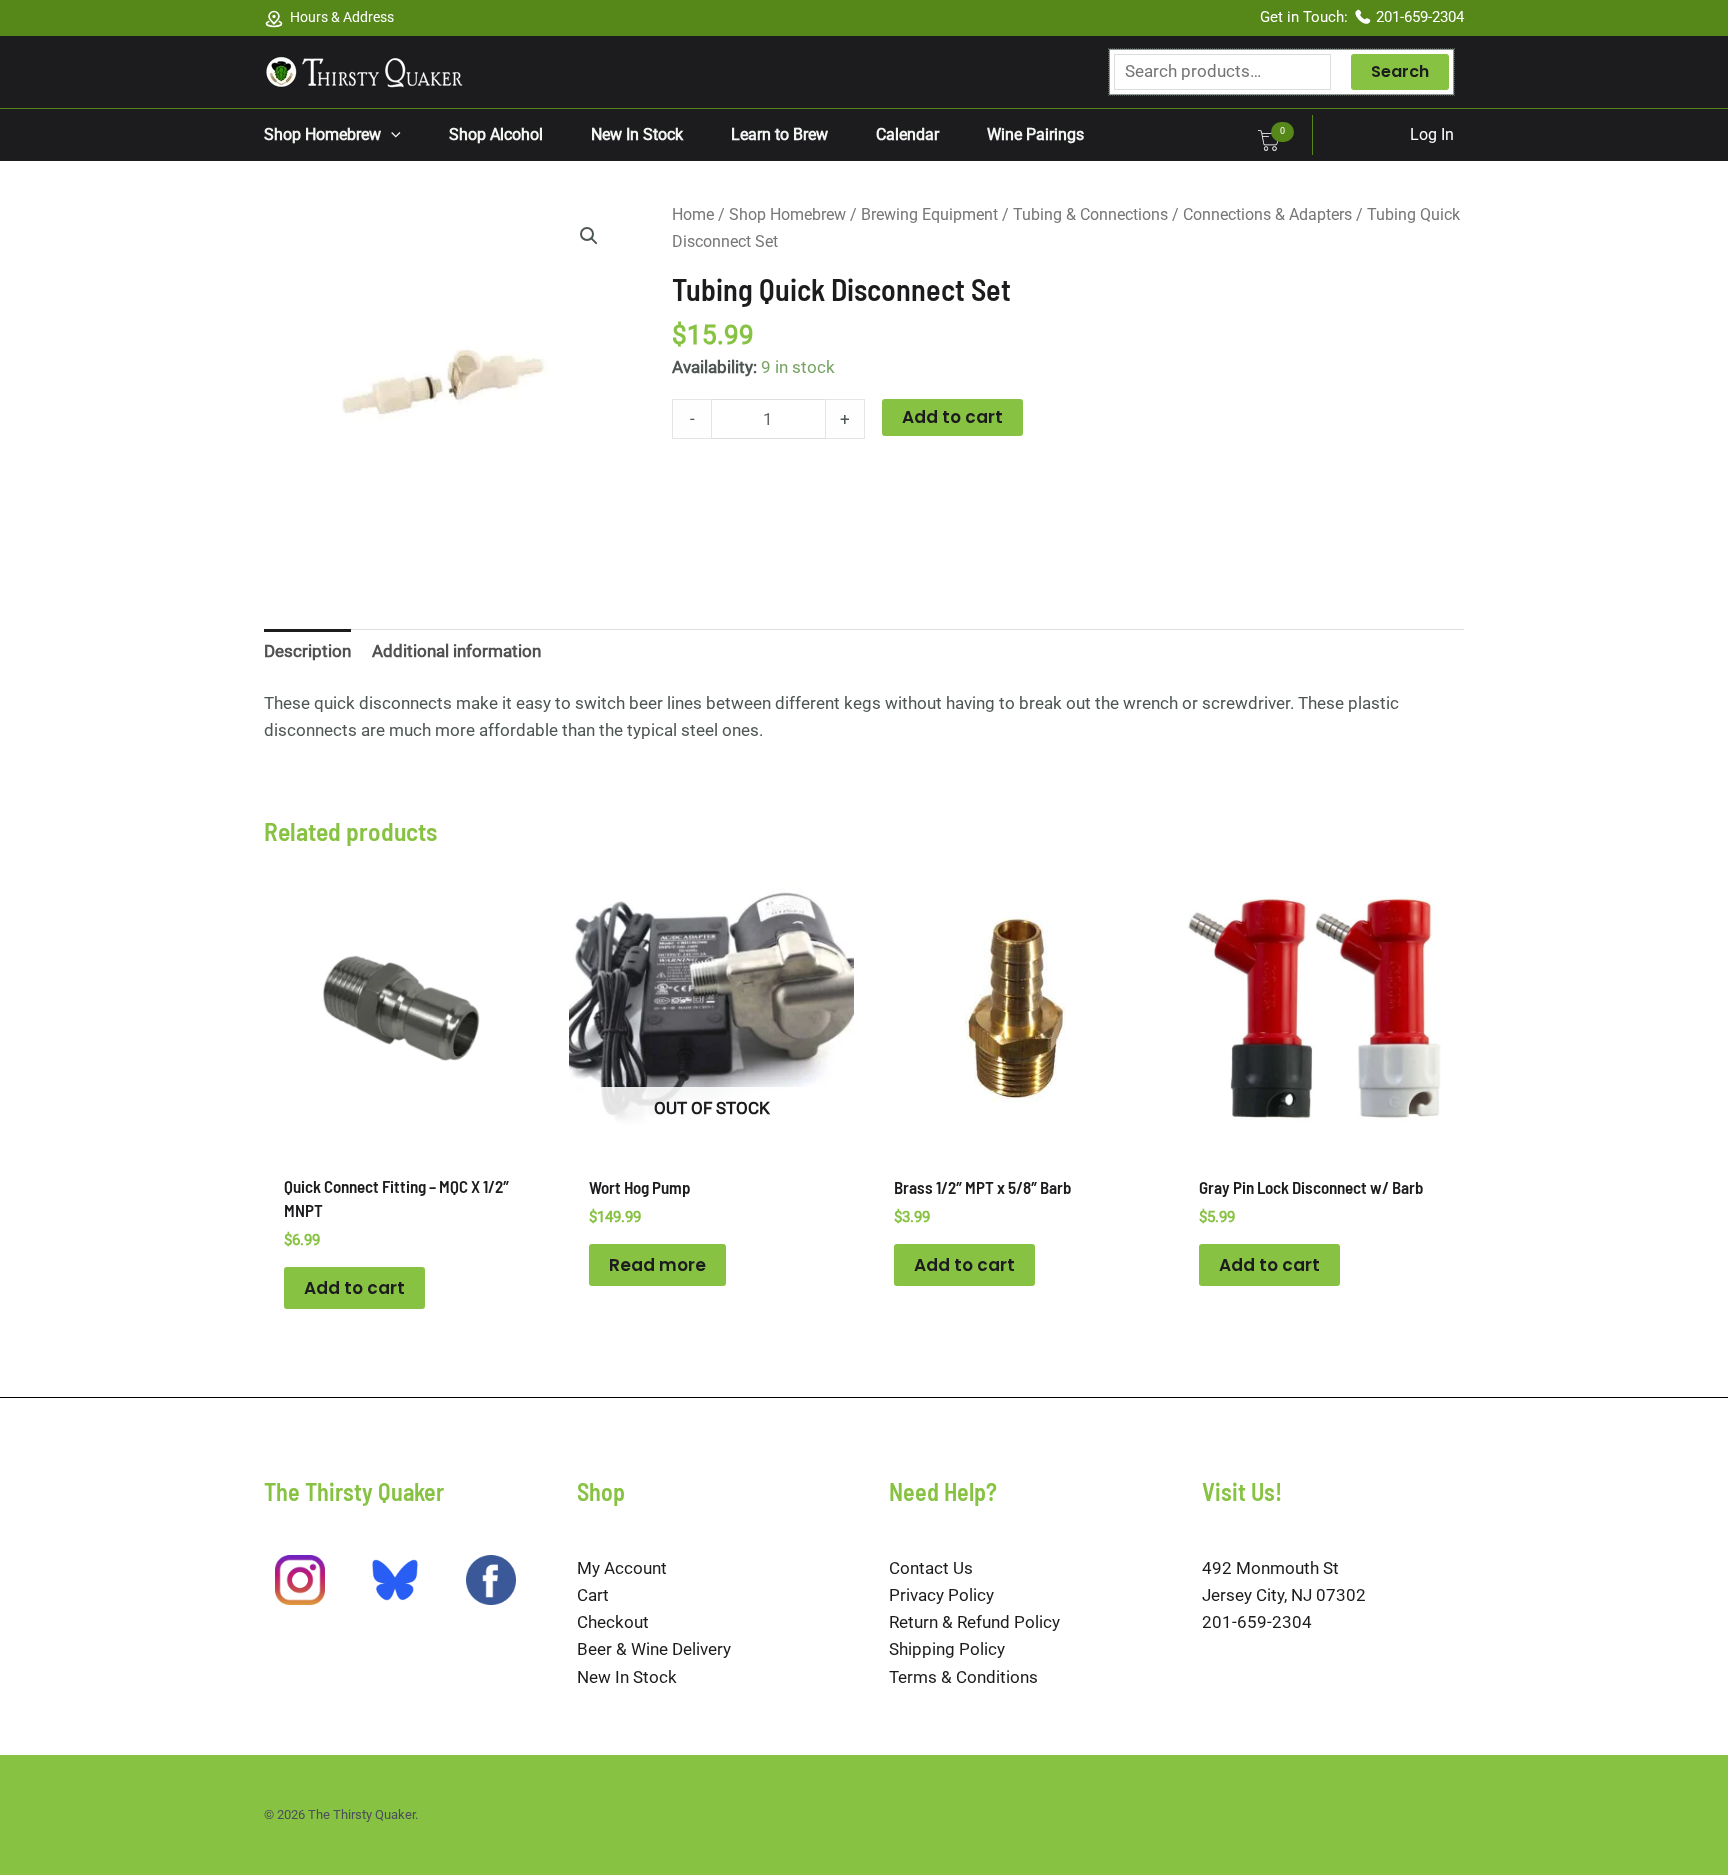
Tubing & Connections (1090, 214)
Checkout (613, 1622)
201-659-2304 (1420, 17)
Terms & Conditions (963, 1677)
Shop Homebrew (787, 214)
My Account (622, 1568)
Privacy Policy (941, 1595)
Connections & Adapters (1267, 214)
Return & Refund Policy (974, 1622)
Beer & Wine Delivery (654, 1649)
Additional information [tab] (456, 651)
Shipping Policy (947, 1649)
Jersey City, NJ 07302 (1284, 1595)
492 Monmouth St (1270, 1568)
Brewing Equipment (929, 214)
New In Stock (627, 1677)
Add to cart (952, 417)
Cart (593, 1595)
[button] (391, 135)
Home (693, 214)
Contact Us (931, 1568)
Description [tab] (307, 651)
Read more (657, 1265)
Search (1400, 71)
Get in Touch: (1306, 17)
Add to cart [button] (354, 1288)
